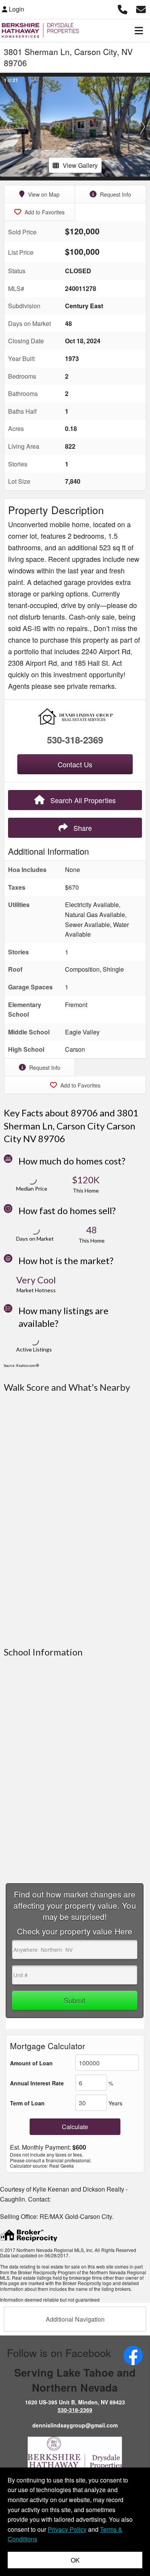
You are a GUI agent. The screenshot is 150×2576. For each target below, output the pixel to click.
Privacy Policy (67, 2529)
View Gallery (80, 165)
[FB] (133, 2355)
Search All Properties (82, 800)
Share (82, 828)
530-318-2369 (75, 740)
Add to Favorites (44, 212)
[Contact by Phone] (122, 8)
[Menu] (139, 30)
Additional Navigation (75, 2319)
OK (75, 2560)
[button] (7, 127)
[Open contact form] (141, 8)
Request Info (115, 194)
